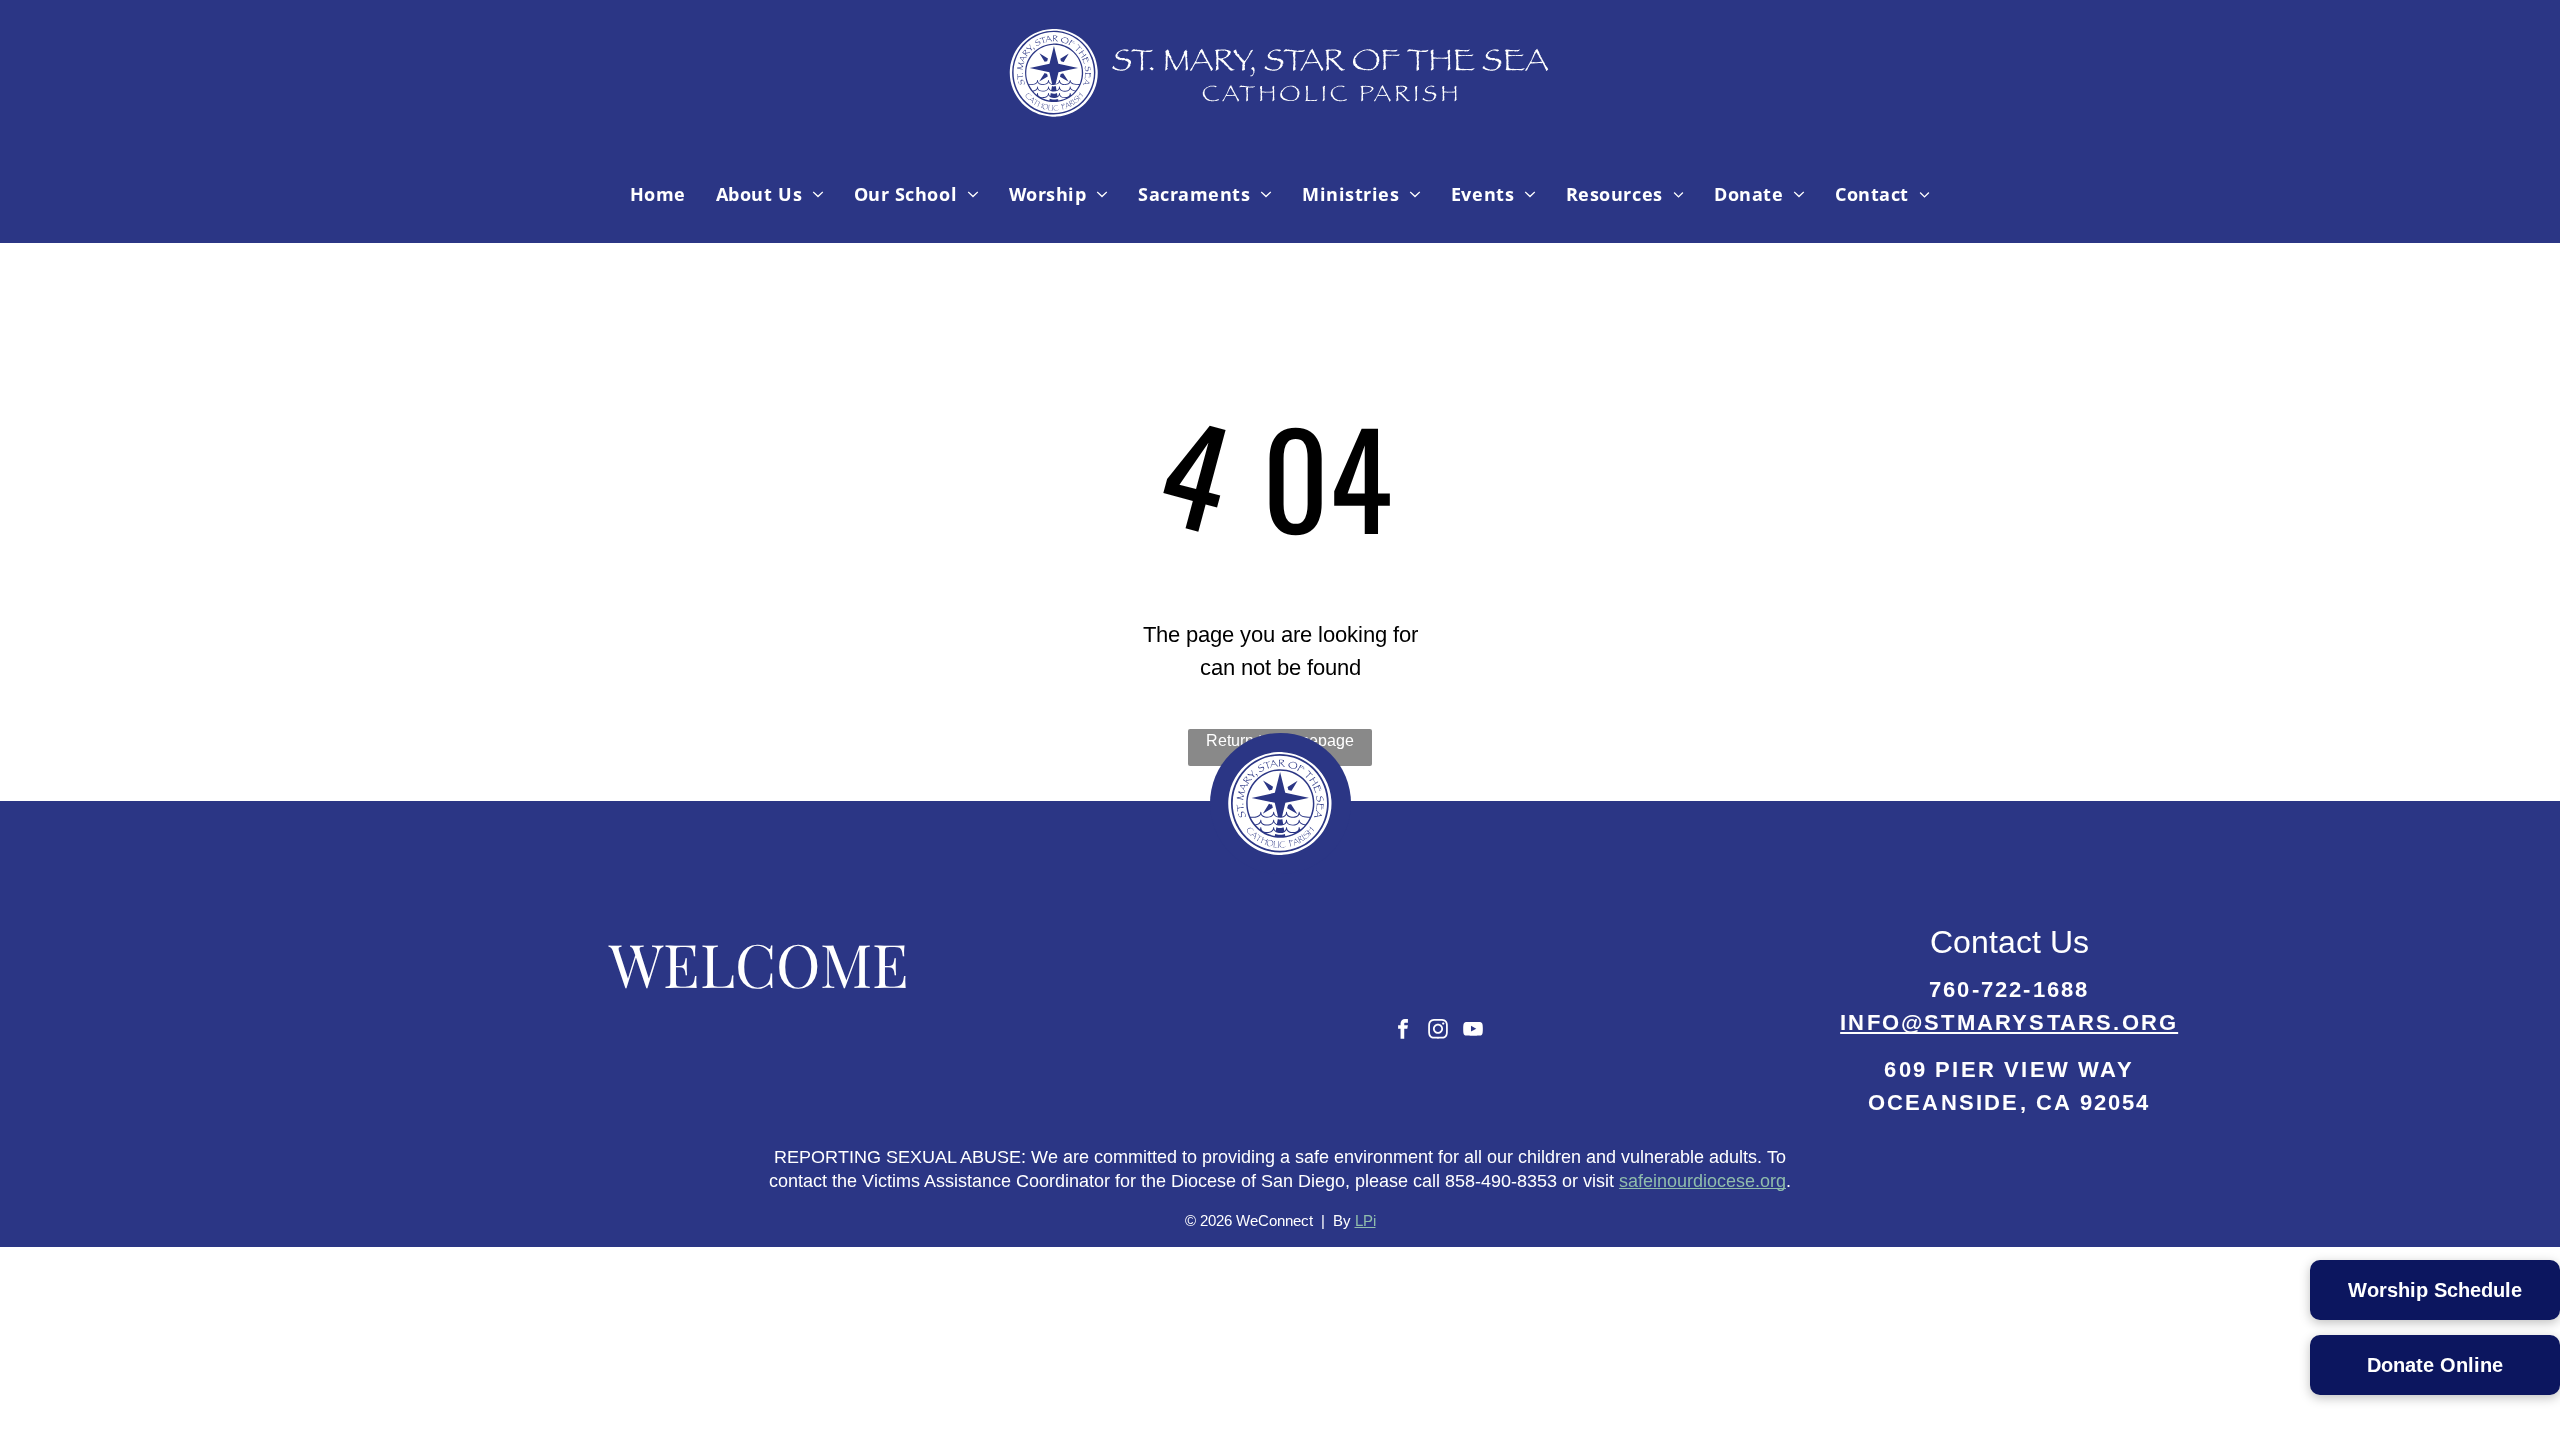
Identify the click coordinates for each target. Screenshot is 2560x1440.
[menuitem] (658, 194)
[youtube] (1473, 1031)
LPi (1365, 1220)
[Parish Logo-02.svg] (1280, 868)
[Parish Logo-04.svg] (1280, 114)
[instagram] (1438, 1031)
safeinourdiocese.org (1702, 1181)
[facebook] (1403, 1031)
